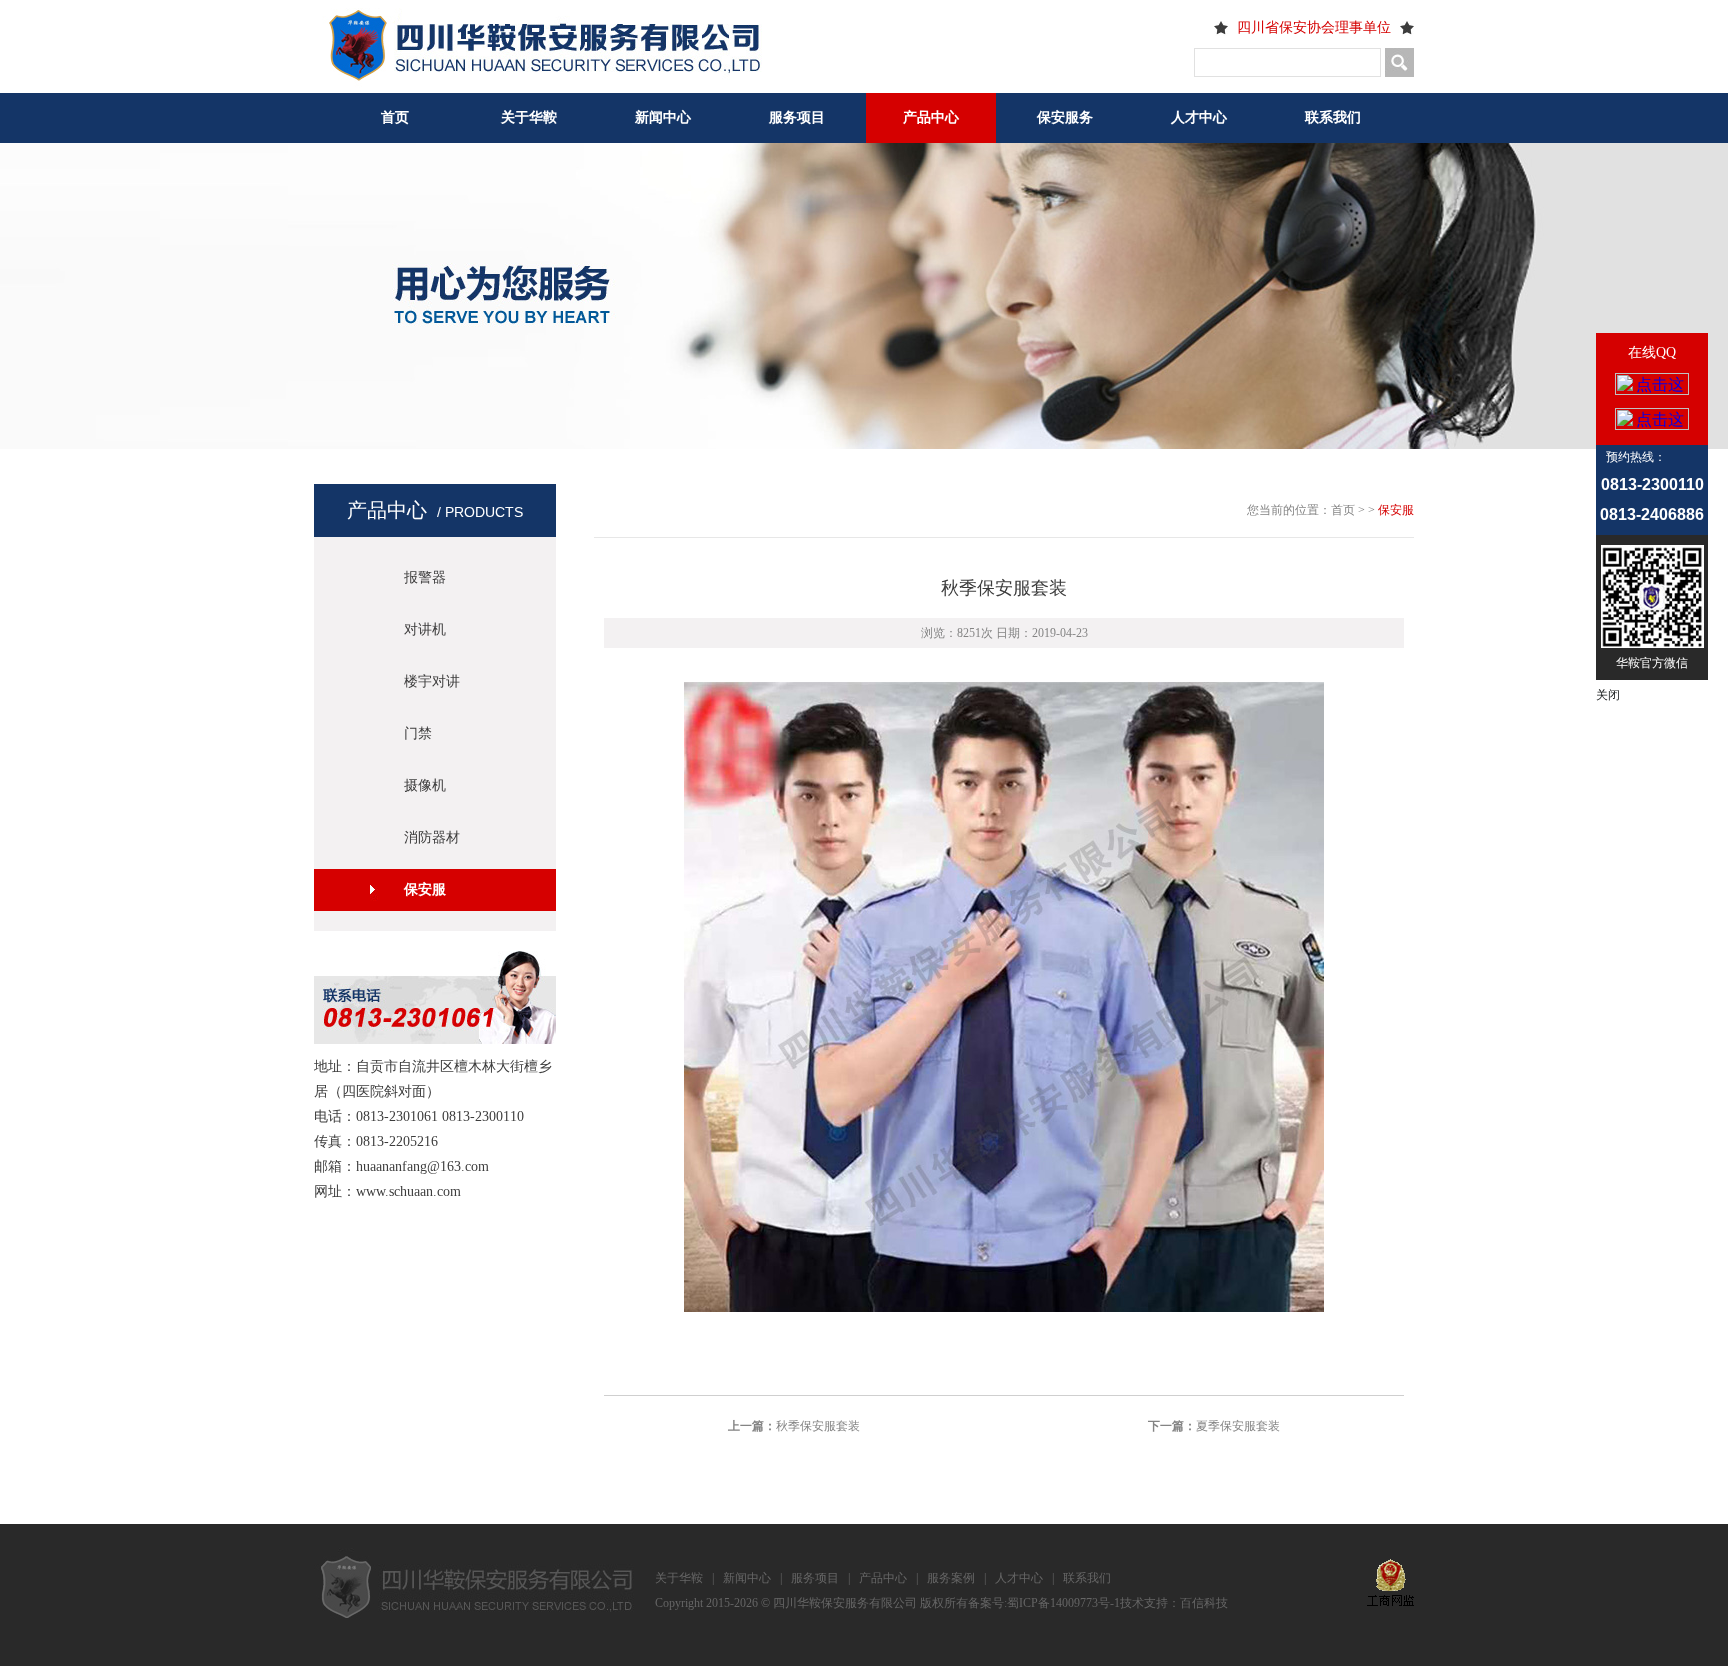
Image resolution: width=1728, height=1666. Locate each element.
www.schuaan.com (408, 1191)
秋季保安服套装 (818, 1426)
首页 (395, 117)
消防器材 (432, 837)
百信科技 (1204, 1603)
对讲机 (425, 629)
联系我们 (1333, 117)
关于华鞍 (529, 117)
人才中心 (1199, 117)
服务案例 (951, 1578)
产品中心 (931, 117)
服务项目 (797, 117)
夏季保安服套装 (1238, 1426)
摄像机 (425, 785)
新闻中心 (663, 117)
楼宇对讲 (432, 681)
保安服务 (1065, 117)
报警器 (425, 577)
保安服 (425, 889)
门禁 (418, 733)
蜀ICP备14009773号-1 (1063, 1603)
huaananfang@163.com (422, 1166)
